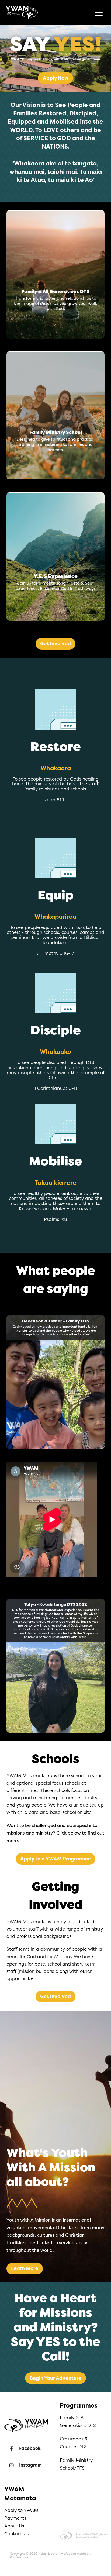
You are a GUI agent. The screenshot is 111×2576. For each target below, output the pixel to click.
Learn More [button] (25, 2268)
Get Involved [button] (55, 644)
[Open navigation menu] (99, 13)
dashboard (49, 2554)
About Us (14, 2526)
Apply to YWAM (21, 2510)
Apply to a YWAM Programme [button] (55, 1859)
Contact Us (16, 2534)
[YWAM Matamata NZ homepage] (49, 13)
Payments (15, 2518)
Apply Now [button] (56, 78)
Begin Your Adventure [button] (55, 2378)
